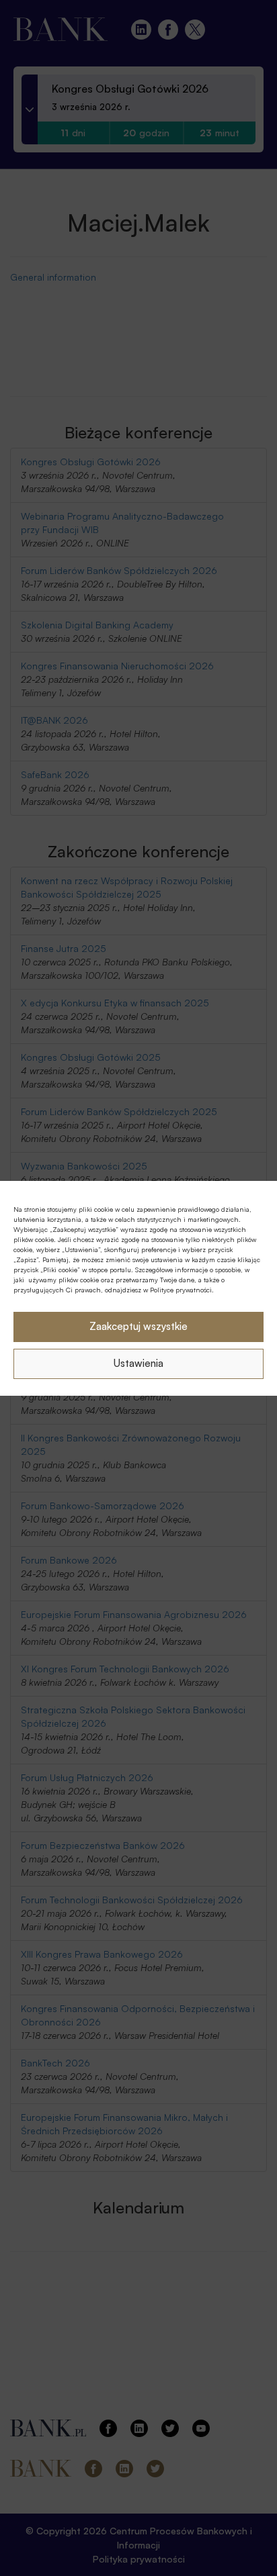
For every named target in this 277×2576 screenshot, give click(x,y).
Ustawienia (138, 1363)
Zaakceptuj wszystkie (138, 1326)
